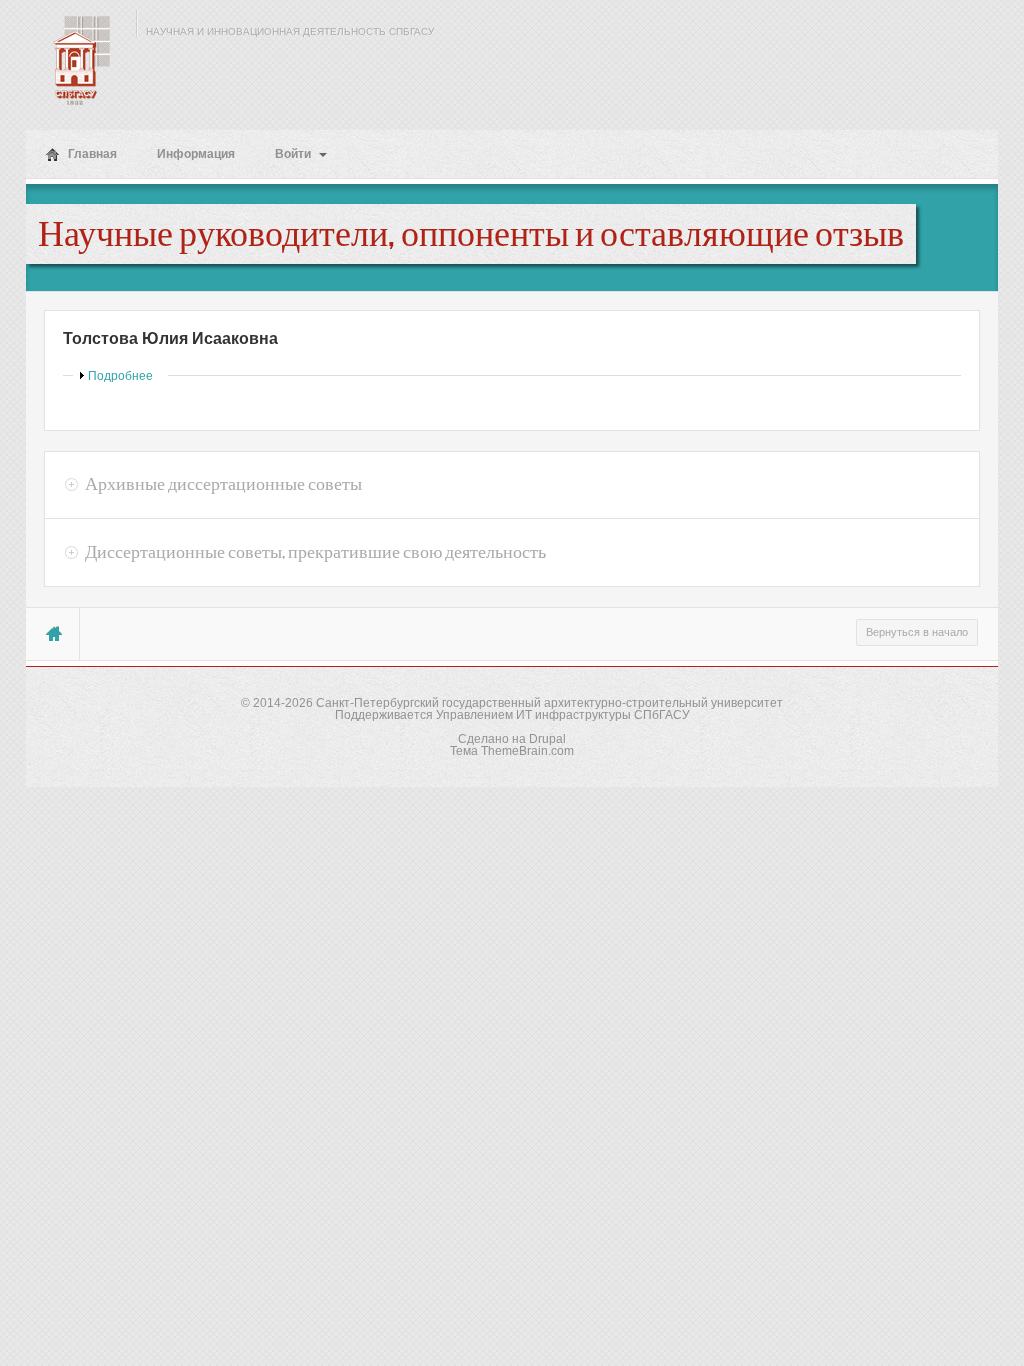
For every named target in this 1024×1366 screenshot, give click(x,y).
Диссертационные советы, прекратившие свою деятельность (315, 552)
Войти (294, 154)
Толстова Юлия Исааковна (170, 338)
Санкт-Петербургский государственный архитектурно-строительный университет (549, 703)
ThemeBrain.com (527, 751)
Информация (196, 154)
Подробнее (120, 376)
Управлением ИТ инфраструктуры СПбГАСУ (563, 715)
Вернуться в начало (917, 632)
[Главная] (76, 60)
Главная (91, 154)
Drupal (547, 739)
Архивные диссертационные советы (223, 484)
